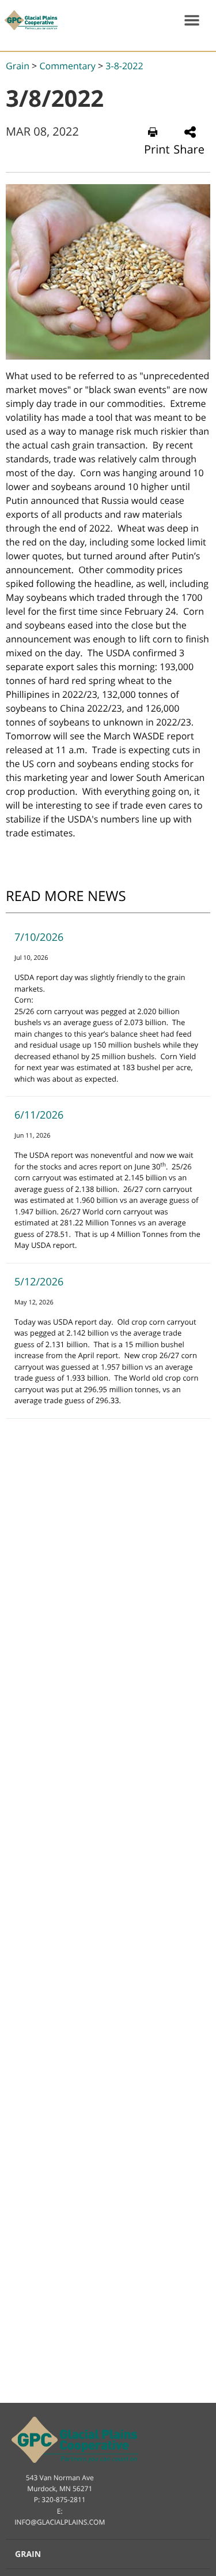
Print (157, 149)
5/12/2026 (39, 1282)
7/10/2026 (39, 937)
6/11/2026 (39, 1115)
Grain (18, 66)
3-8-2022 (124, 66)
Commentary (67, 66)
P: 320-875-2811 (60, 2500)
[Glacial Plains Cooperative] (29, 20)
